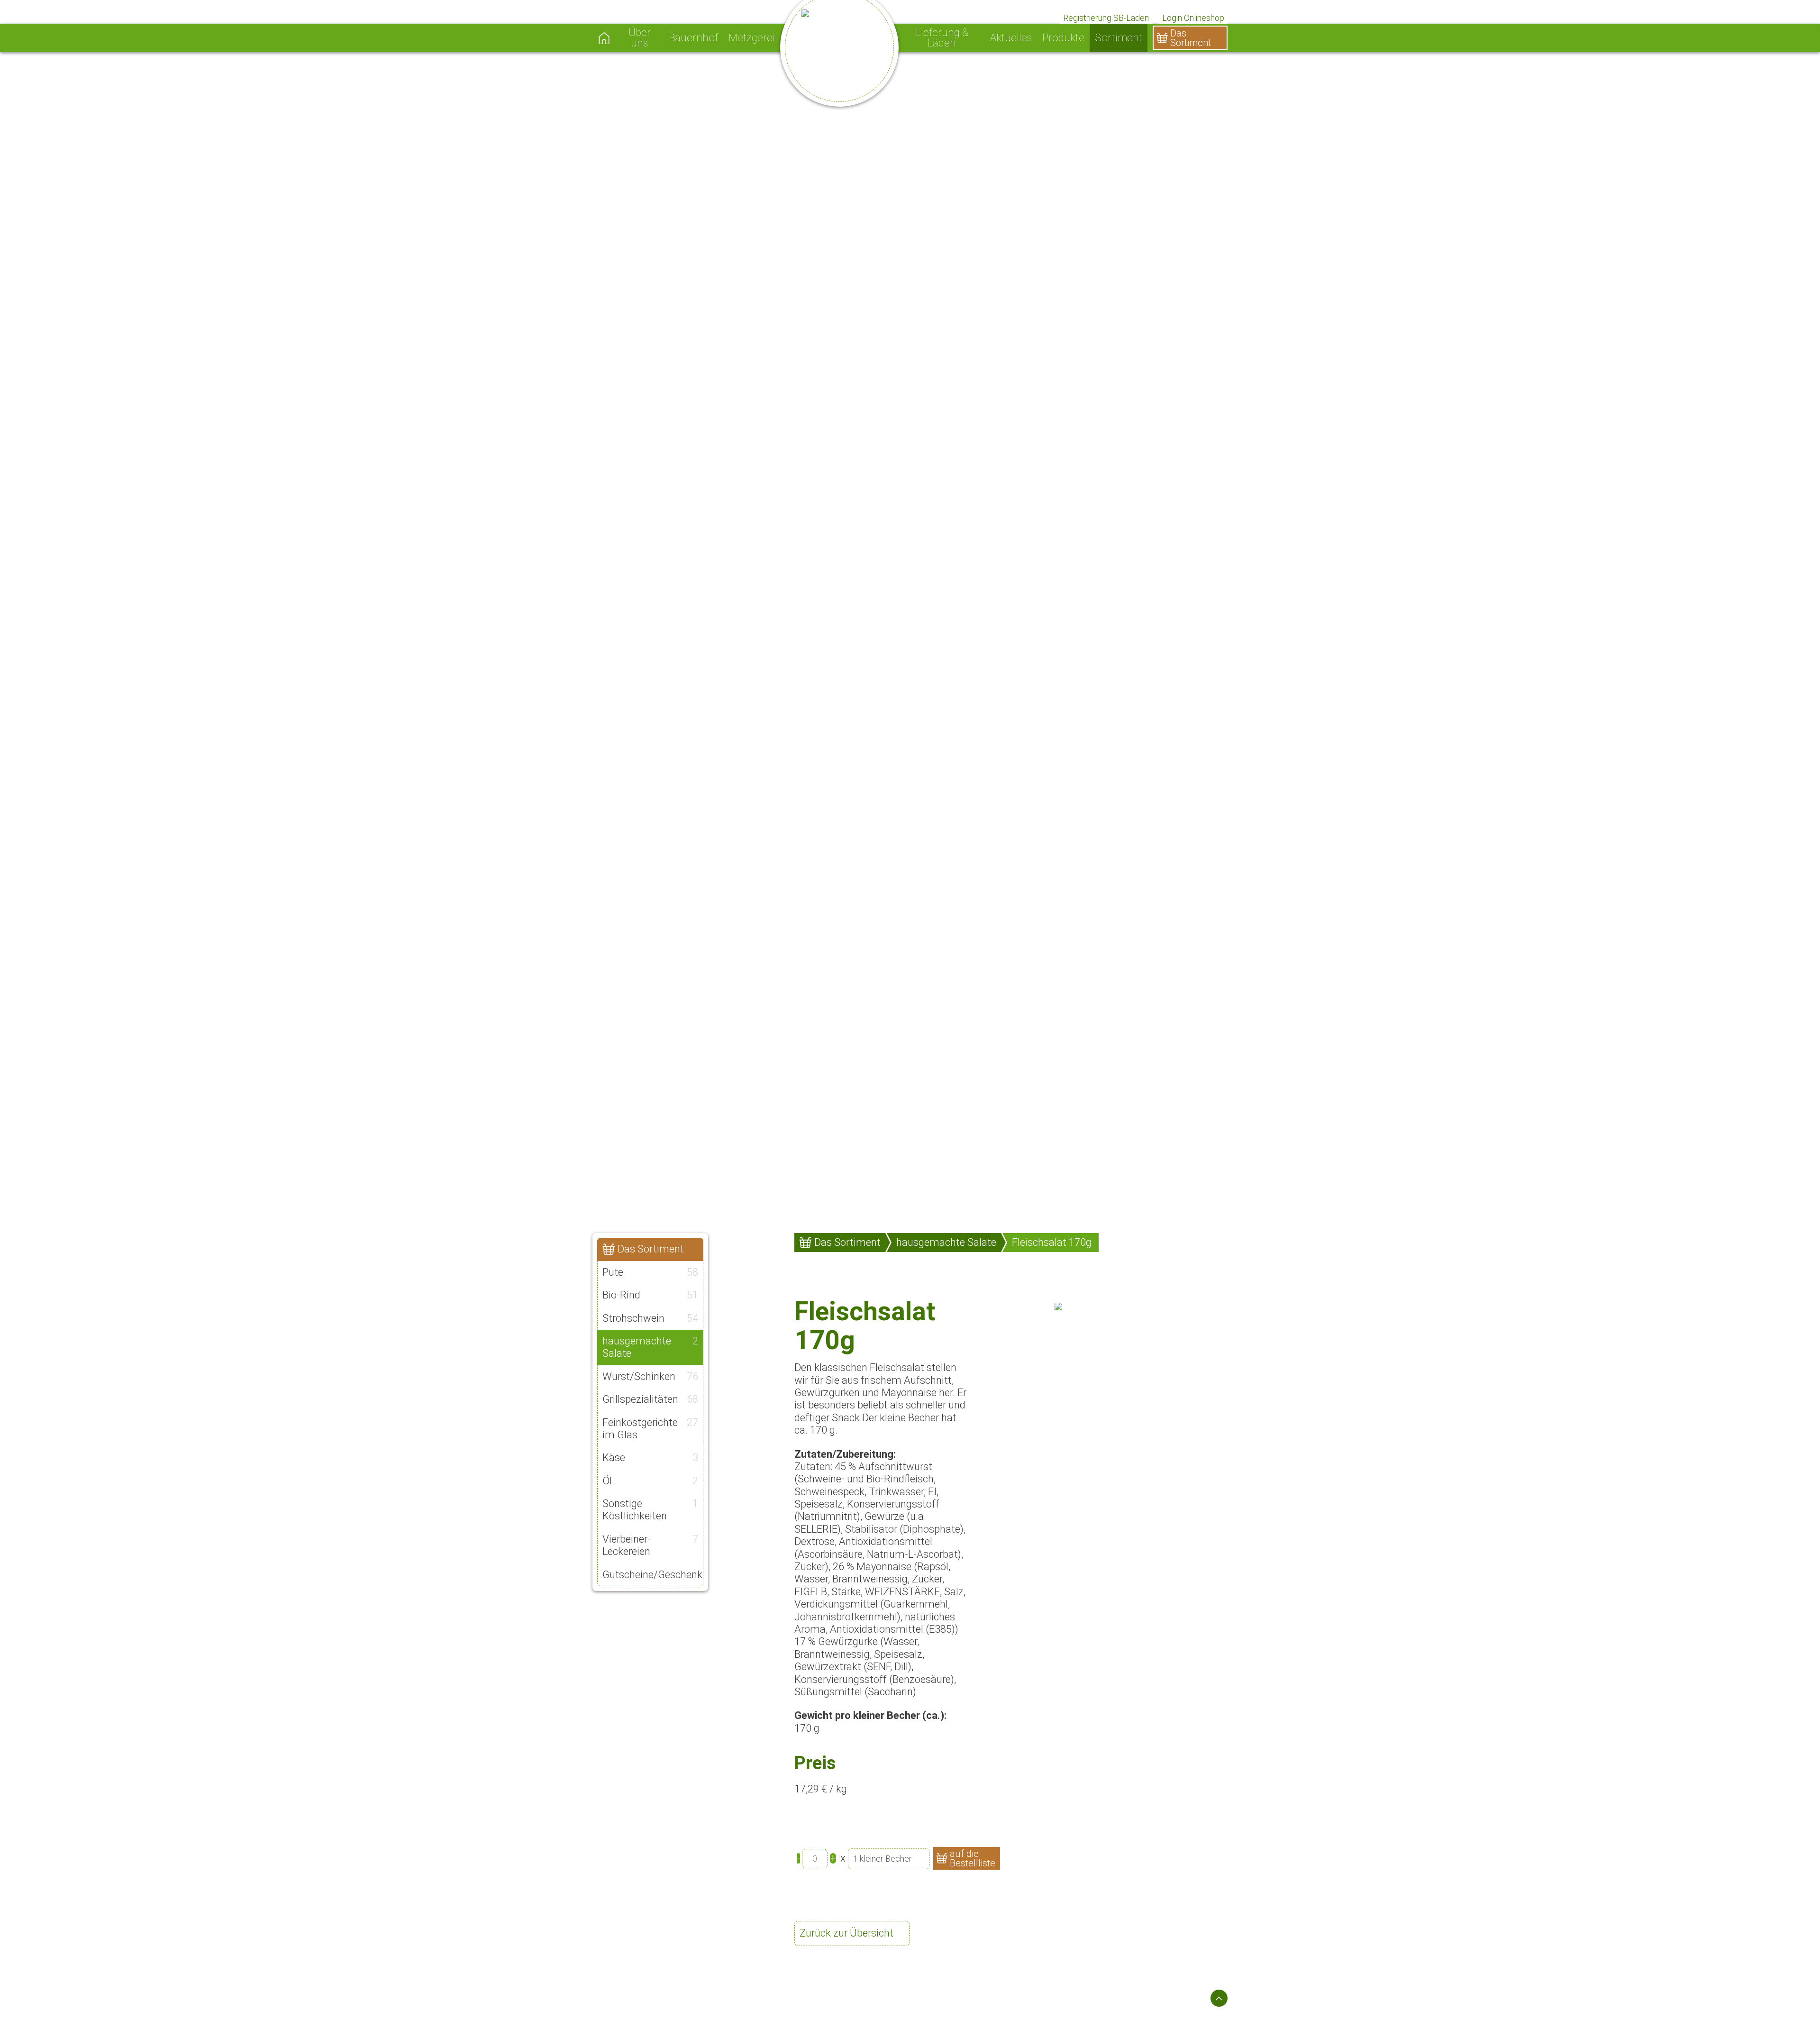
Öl (650, 1481)
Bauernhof (693, 38)
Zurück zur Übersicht (846, 1933)
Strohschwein (650, 1318)
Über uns (640, 38)
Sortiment (1119, 38)
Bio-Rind (650, 1295)
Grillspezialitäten (650, 1399)
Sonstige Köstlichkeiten (650, 1510)
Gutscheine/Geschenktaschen (653, 1575)
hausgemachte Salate (650, 1347)
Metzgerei (752, 38)
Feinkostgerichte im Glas (650, 1429)
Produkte (1063, 38)
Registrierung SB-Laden (1106, 18)
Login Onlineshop (1193, 18)
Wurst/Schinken (650, 1376)
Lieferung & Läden (942, 38)
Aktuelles (1011, 38)
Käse (650, 1458)
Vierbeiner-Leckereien (650, 1545)
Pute (650, 1272)
